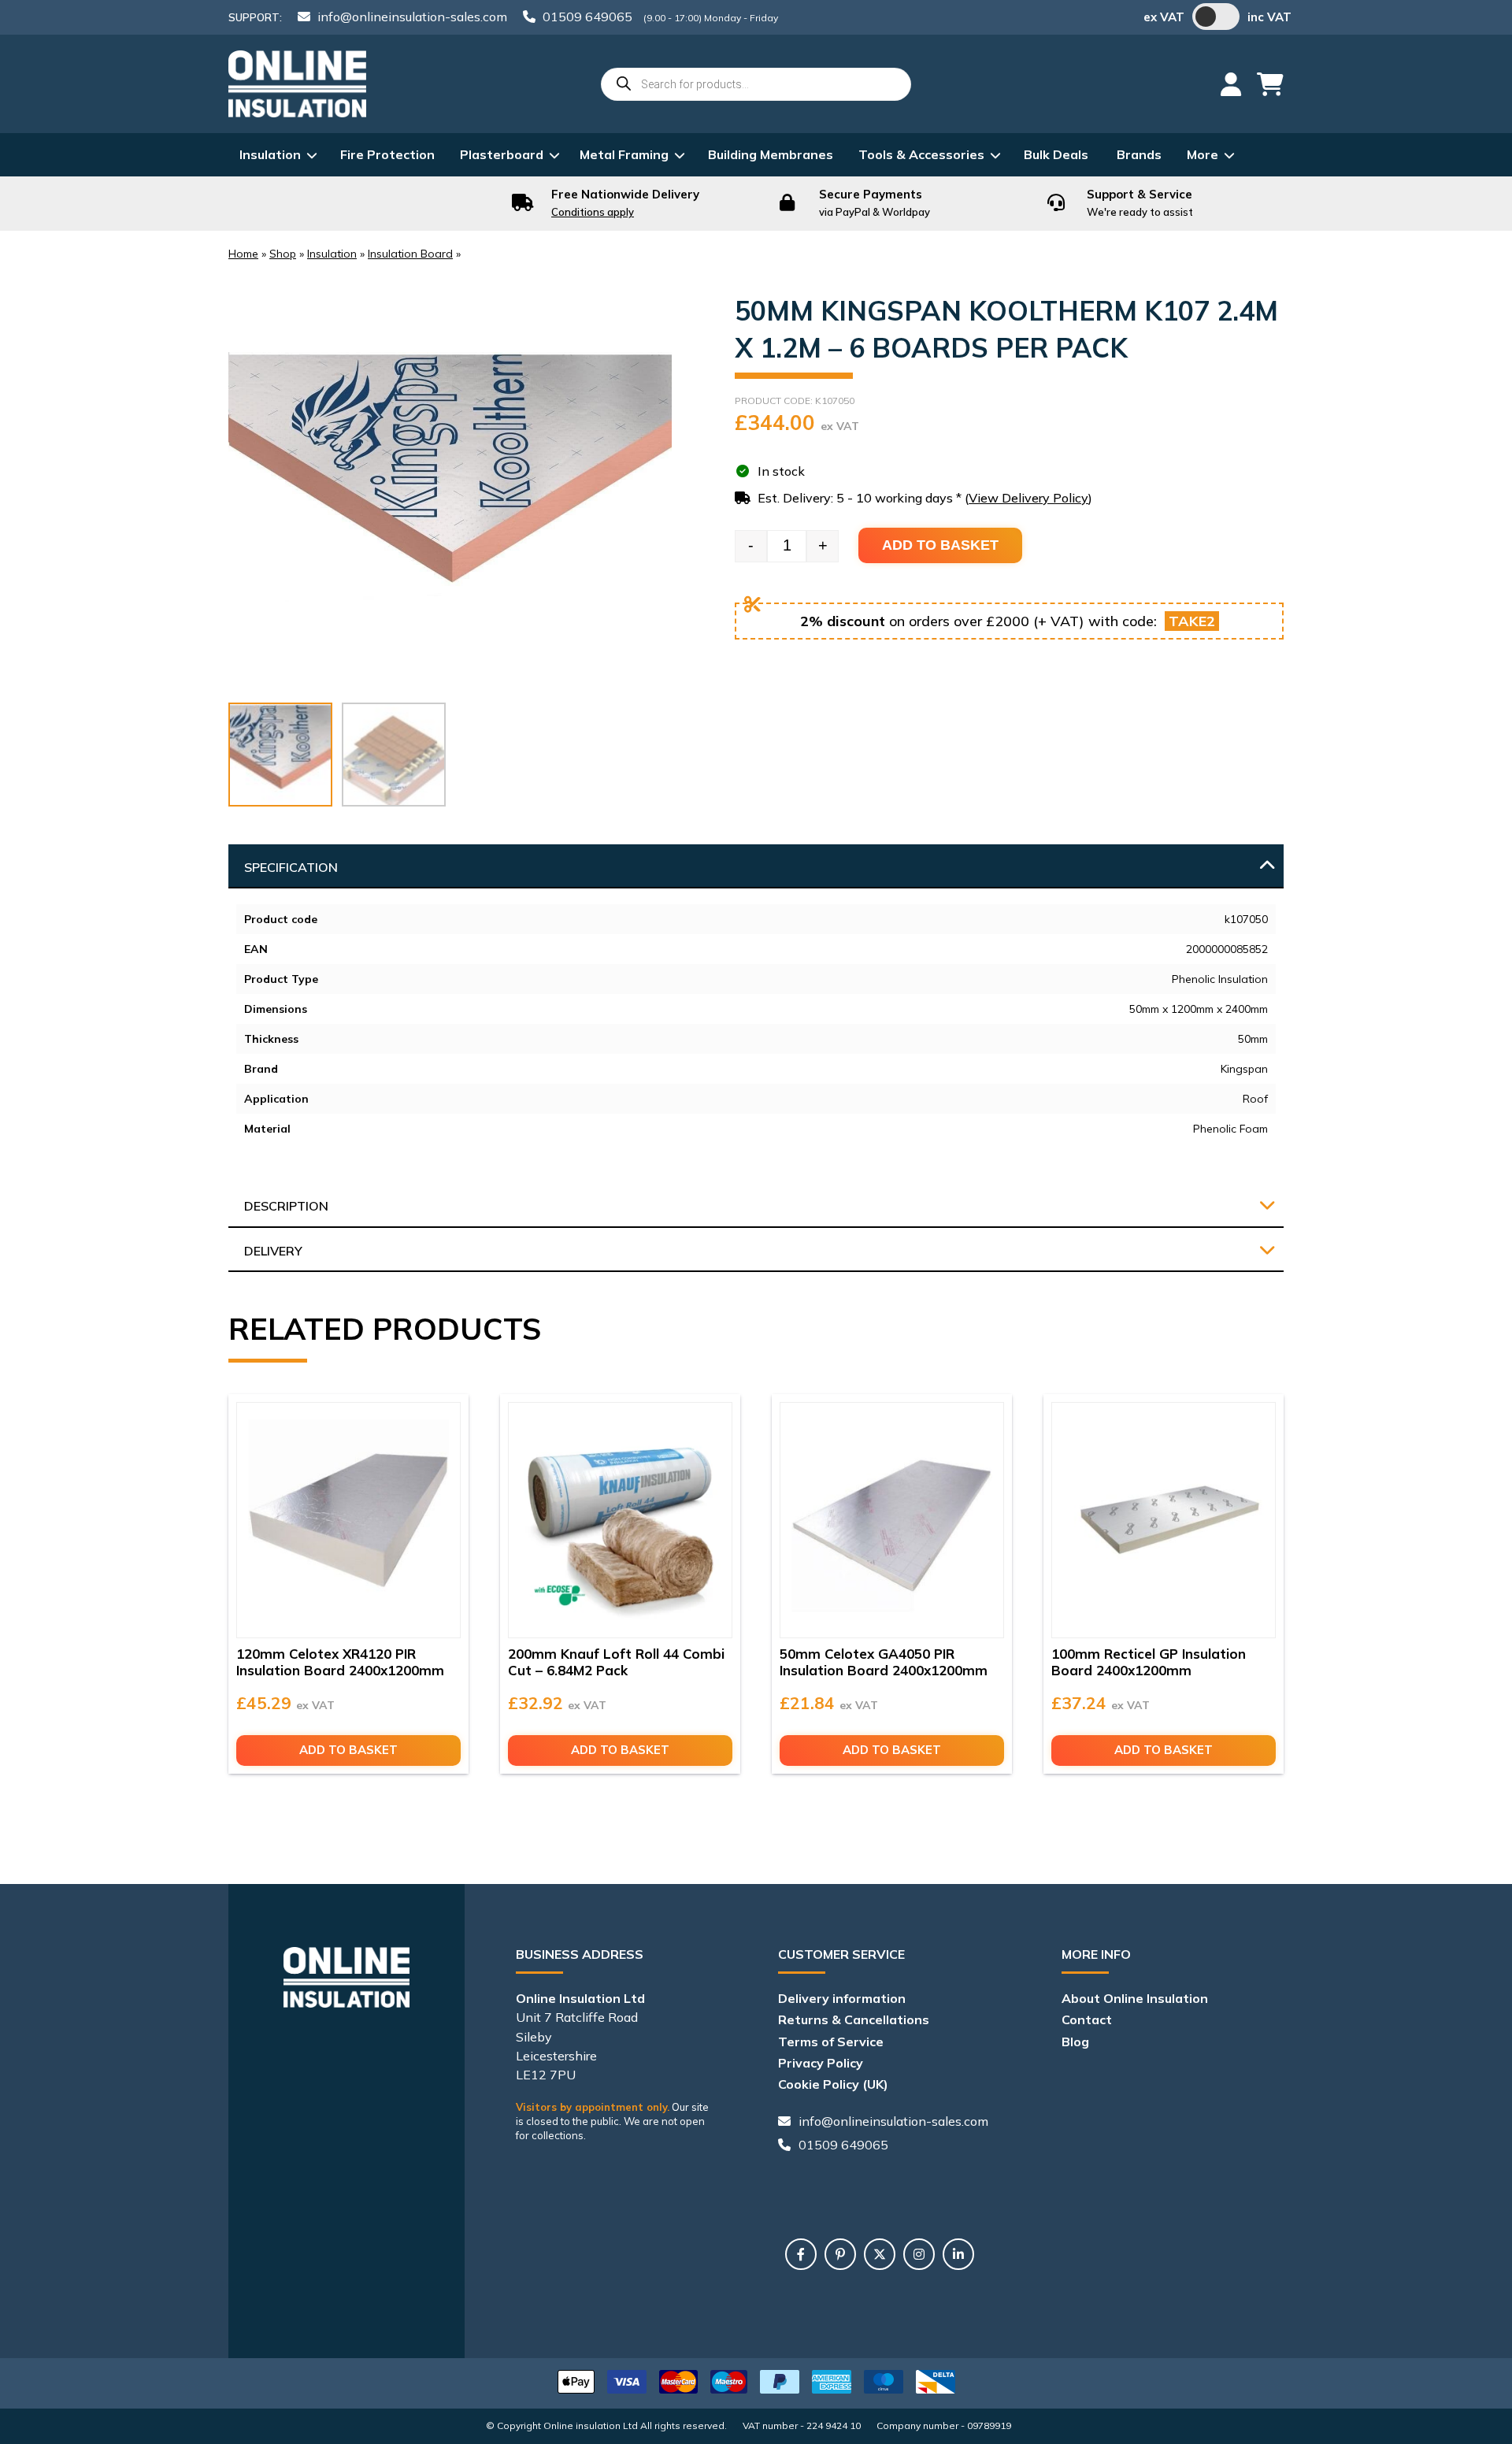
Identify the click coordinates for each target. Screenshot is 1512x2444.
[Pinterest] (840, 2254)
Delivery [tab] (273, 1251)
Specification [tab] (291, 867)
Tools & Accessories (921, 154)
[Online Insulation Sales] (297, 84)
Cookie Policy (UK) (833, 2084)
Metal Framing (624, 154)
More (1203, 154)
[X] (880, 2254)
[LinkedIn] (958, 2254)
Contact (1087, 2019)
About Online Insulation (1135, 1998)
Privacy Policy (821, 2063)
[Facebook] (801, 2254)
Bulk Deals (1056, 154)
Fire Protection (387, 154)
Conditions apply (593, 212)
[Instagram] (919, 2254)
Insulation (270, 154)
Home (243, 254)
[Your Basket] (1270, 84)
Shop (283, 254)
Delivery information (842, 1998)
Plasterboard (502, 154)
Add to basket (940, 545)
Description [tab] (286, 1206)
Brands (1139, 154)
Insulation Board (410, 254)
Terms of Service (831, 2042)
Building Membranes (771, 154)
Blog (1075, 2042)
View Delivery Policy (1028, 498)
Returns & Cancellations (854, 2019)
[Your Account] (1231, 84)
